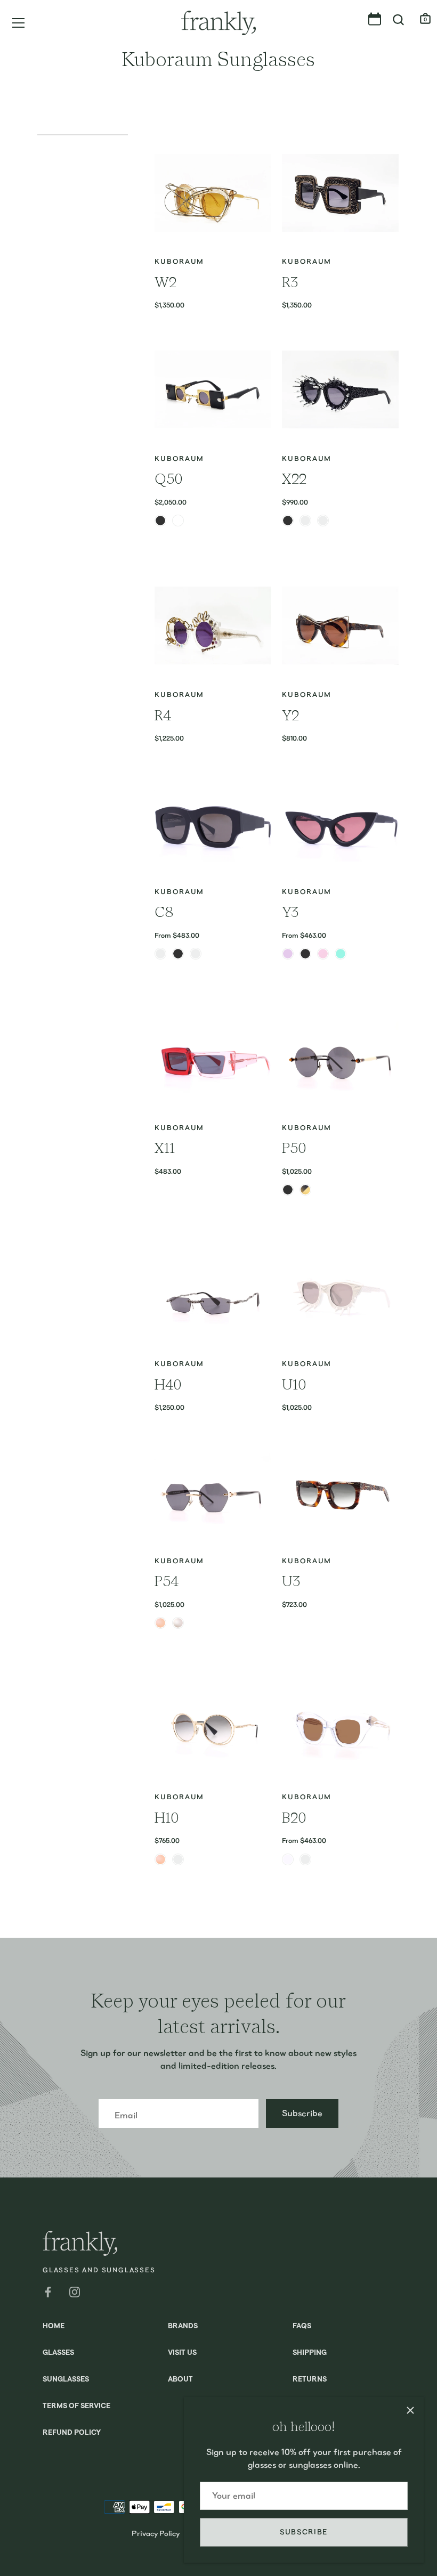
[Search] (399, 20)
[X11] (213, 1059)
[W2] (213, 193)
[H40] (213, 1295)
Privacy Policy (156, 2533)
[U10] (340, 1295)
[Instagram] (75, 2291)
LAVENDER (288, 954)
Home (54, 2326)
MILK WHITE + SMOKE (196, 954)
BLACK (160, 521)
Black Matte (288, 1190)
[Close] (410, 2410)
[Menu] (19, 23)
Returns (310, 2380)
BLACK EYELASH (323, 521)
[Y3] (340, 823)
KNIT (305, 1859)
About (180, 2380)
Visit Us (182, 2353)
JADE (341, 954)
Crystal (288, 1859)
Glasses (58, 2353)
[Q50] (213, 390)
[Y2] (340, 626)
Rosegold (160, 1859)
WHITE (178, 521)
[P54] (213, 1492)
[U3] (340, 1492)
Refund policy (72, 2433)
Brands (183, 2326)
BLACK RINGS (305, 521)
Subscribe (304, 2532)
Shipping (310, 2353)
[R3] (340, 193)
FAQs (302, 2326)
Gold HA (305, 1190)
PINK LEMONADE (323, 954)
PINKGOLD (160, 1623)
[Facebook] (48, 2291)
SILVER (178, 1623)
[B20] (340, 1728)
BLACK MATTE (178, 954)
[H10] (213, 1728)
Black (288, 521)
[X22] (340, 390)
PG (178, 1859)
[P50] (340, 1059)
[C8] (213, 823)
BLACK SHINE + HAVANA (160, 954)
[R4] (213, 626)
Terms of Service (76, 2406)
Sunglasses (66, 2380)
